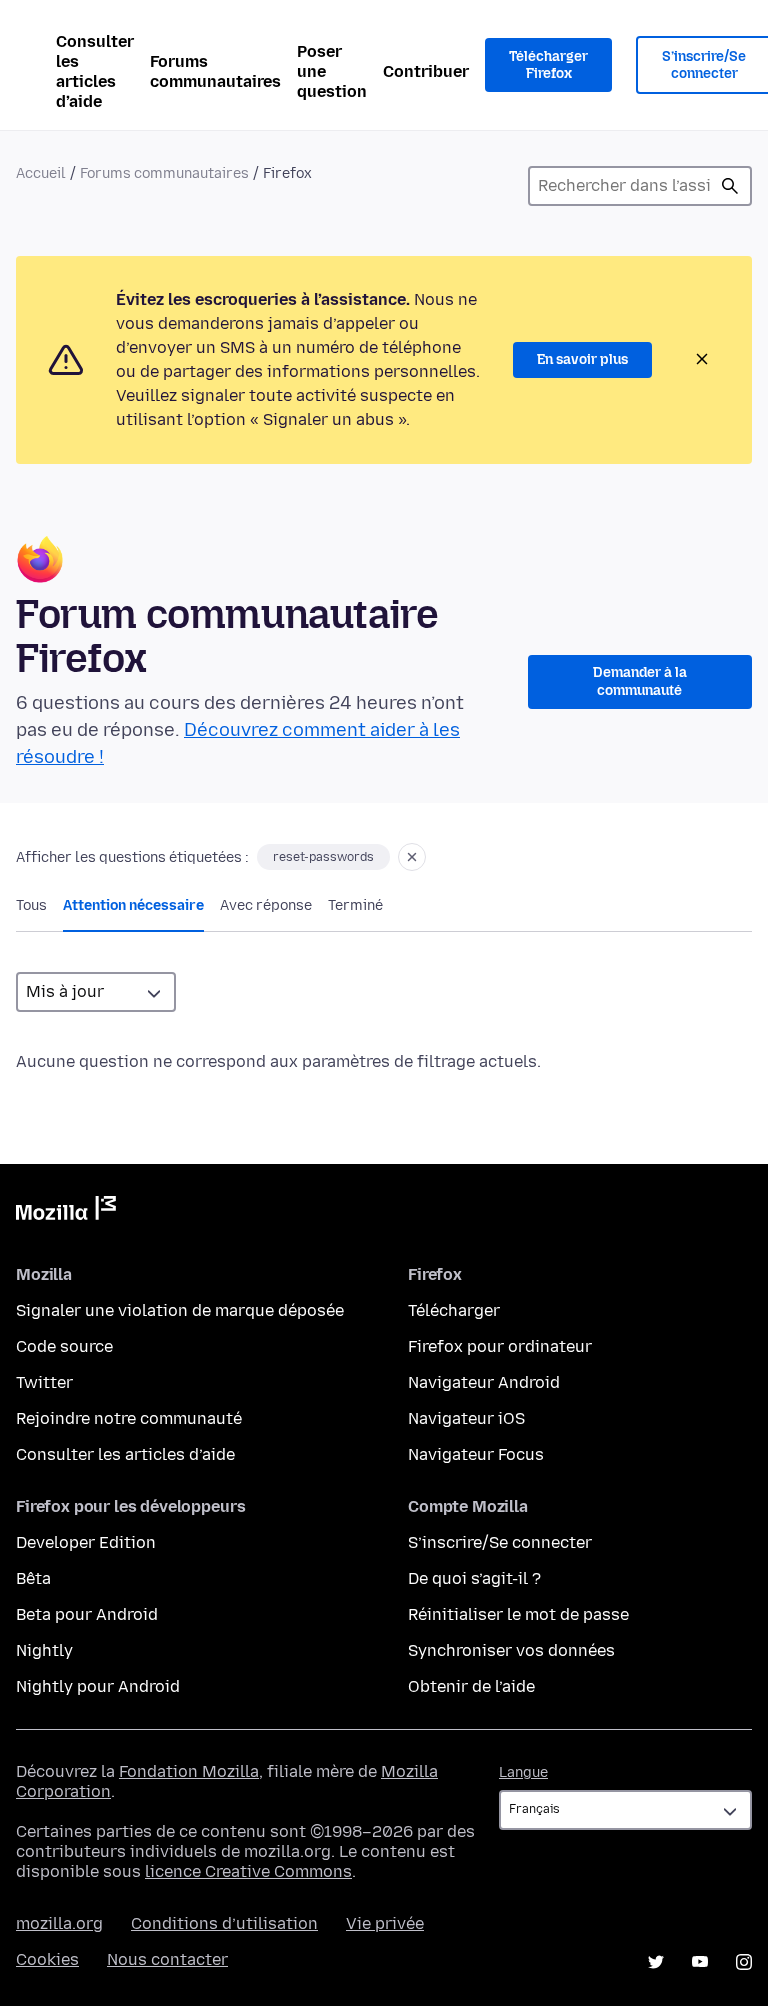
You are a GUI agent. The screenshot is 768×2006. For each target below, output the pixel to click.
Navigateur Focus (476, 1454)
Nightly (44, 1650)
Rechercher (730, 186)
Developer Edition (86, 1542)
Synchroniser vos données (511, 1650)
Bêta (33, 1578)
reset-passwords (323, 857)
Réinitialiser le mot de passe (518, 1614)
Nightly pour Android (98, 1686)
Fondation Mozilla (189, 1771)
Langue (523, 1772)
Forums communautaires (215, 71)
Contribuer (426, 71)
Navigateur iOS (466, 1418)
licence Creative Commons (248, 1871)
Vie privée (385, 1923)
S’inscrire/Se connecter (500, 1542)
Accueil (41, 173)
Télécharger (454, 1310)
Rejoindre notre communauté (129, 1418)
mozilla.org (59, 1923)
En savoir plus (582, 359)
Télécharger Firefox (548, 65)
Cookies (47, 1959)
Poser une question (332, 71)
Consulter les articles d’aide (95, 71)
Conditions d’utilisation (224, 1923)
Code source (64, 1346)
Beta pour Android (87, 1614)
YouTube (700, 1962)
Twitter (44, 1382)
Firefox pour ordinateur (500, 1346)
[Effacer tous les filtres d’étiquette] (412, 857)
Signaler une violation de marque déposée (180, 1310)
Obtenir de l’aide (471, 1686)
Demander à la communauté (640, 681)
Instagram (744, 1962)
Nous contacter (167, 1959)
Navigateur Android (484, 1382)
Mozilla (66, 1212)
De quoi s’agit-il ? (474, 1578)
